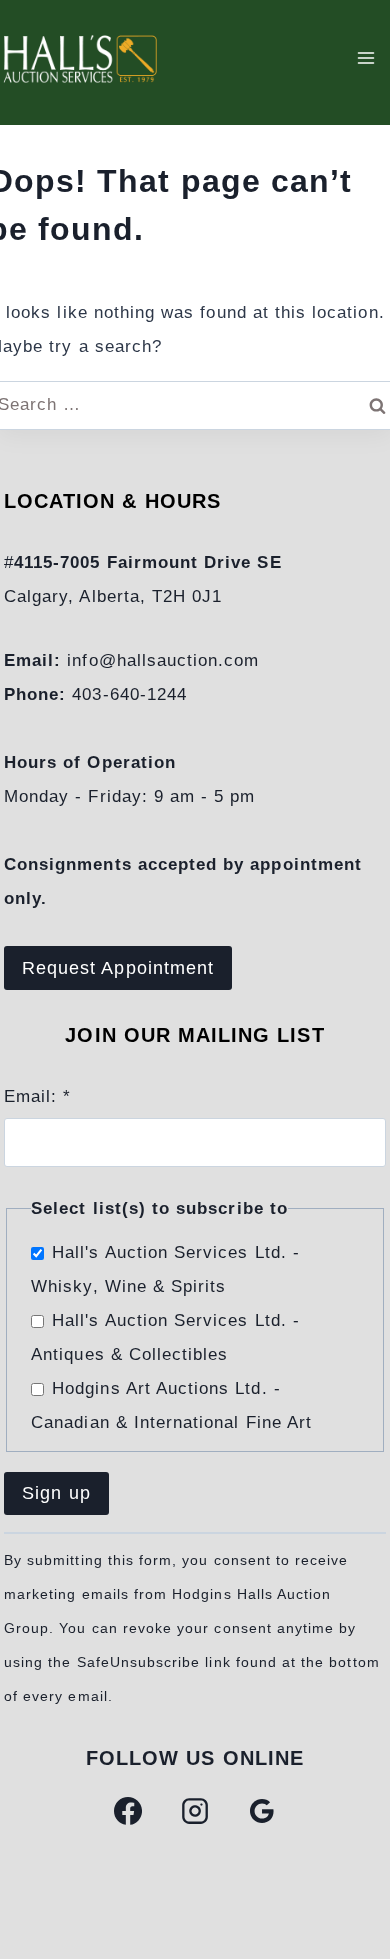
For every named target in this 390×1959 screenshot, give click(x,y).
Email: (37, 1096)
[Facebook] (128, 1811)
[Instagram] (195, 1811)
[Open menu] (365, 57)
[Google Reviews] (262, 1811)
